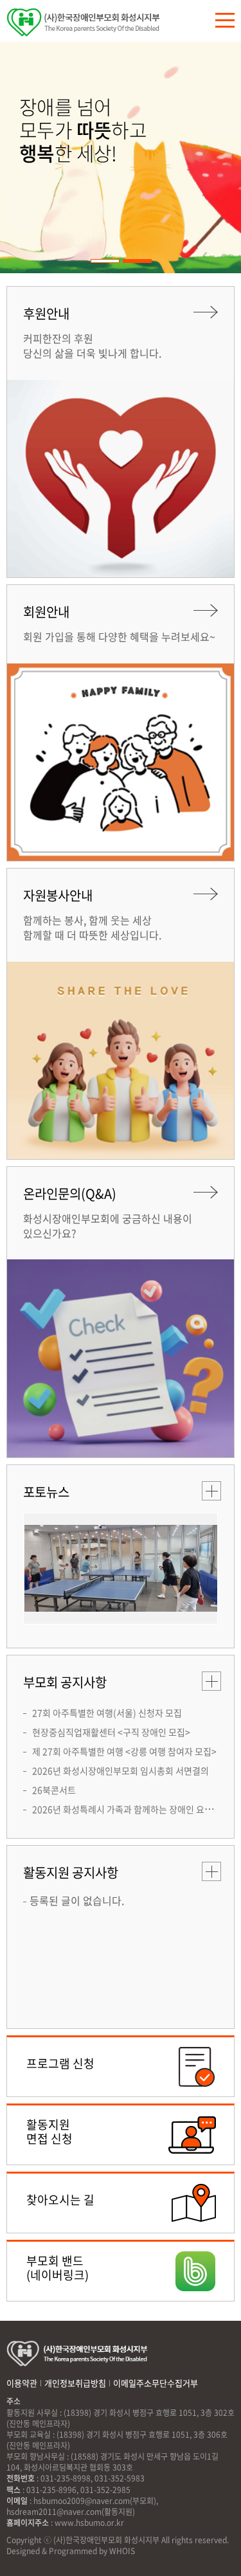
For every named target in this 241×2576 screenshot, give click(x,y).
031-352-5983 (120, 2478)
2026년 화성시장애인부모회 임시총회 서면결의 (121, 1770)
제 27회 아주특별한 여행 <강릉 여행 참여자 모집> (124, 1751)
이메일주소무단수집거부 (156, 2383)
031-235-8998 (66, 2478)
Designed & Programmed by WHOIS (71, 2551)
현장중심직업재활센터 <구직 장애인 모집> (111, 1732)
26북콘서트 (54, 1790)
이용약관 (22, 2383)
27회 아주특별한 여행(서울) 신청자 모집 (107, 1713)
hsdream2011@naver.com (54, 2512)
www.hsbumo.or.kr (89, 2523)
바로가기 (121, 2067)
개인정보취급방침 (75, 2383)
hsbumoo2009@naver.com (82, 2501)
